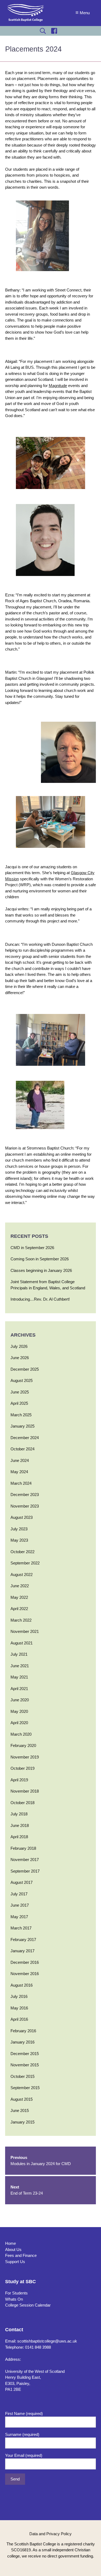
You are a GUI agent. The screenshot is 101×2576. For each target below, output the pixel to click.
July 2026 (19, 1346)
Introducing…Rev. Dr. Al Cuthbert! (40, 1299)
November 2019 (25, 1757)
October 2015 (22, 2076)
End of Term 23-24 (27, 2190)
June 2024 (20, 1460)
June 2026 (20, 1358)
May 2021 (19, 1677)
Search (43, 31)
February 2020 (23, 1745)
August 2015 (22, 2099)
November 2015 (25, 2065)
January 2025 (22, 1426)
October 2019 (22, 1768)
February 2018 (23, 1848)
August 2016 (22, 1985)
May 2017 (19, 1917)
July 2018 (19, 1814)
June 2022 (20, 1586)
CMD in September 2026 (32, 1248)
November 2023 (25, 1506)
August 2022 (22, 1575)
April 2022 (19, 1609)
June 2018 (20, 1825)
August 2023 (22, 1517)
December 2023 (25, 1495)
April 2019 (19, 1780)
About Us (13, 2250)
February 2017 (23, 1940)
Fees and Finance (21, 2255)
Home (11, 2243)
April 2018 (19, 1837)
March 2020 (21, 1734)
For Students (16, 2293)
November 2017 (25, 1860)
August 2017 (22, 1882)
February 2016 (23, 2031)
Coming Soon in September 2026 (40, 1259)
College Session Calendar (28, 2305)
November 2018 (25, 1791)
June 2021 (20, 1666)
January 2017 (22, 1951)
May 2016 (19, 2008)
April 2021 (19, 1689)
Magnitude (58, 386)
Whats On (14, 2299)
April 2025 (19, 1403)
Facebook (54, 31)
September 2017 (25, 1871)
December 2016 (25, 1962)
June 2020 (20, 1700)
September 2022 (25, 1563)
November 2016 (25, 1974)
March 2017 (21, 1928)
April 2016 (19, 2019)
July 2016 (19, 1996)
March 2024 (21, 1483)
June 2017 (20, 1905)
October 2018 (22, 1803)
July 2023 (19, 1529)
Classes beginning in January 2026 (41, 1270)
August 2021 (22, 1643)
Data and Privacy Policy (50, 2534)
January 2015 (22, 2122)
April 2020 (19, 1723)
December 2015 (25, 2054)
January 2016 (22, 2042)
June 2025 (20, 1392)
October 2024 (22, 1449)
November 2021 (25, 1631)
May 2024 (19, 1472)
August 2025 (22, 1380)
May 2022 (19, 1597)
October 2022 (22, 1552)
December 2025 (25, 1369)
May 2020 (19, 1711)
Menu (85, 13)
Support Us (15, 2262)
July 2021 (19, 1654)
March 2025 (21, 1415)
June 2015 (20, 2110)
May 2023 (19, 1540)
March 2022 (21, 1620)
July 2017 (19, 1894)
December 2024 (25, 1438)
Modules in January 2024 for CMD (41, 2161)
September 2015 (25, 2088)
